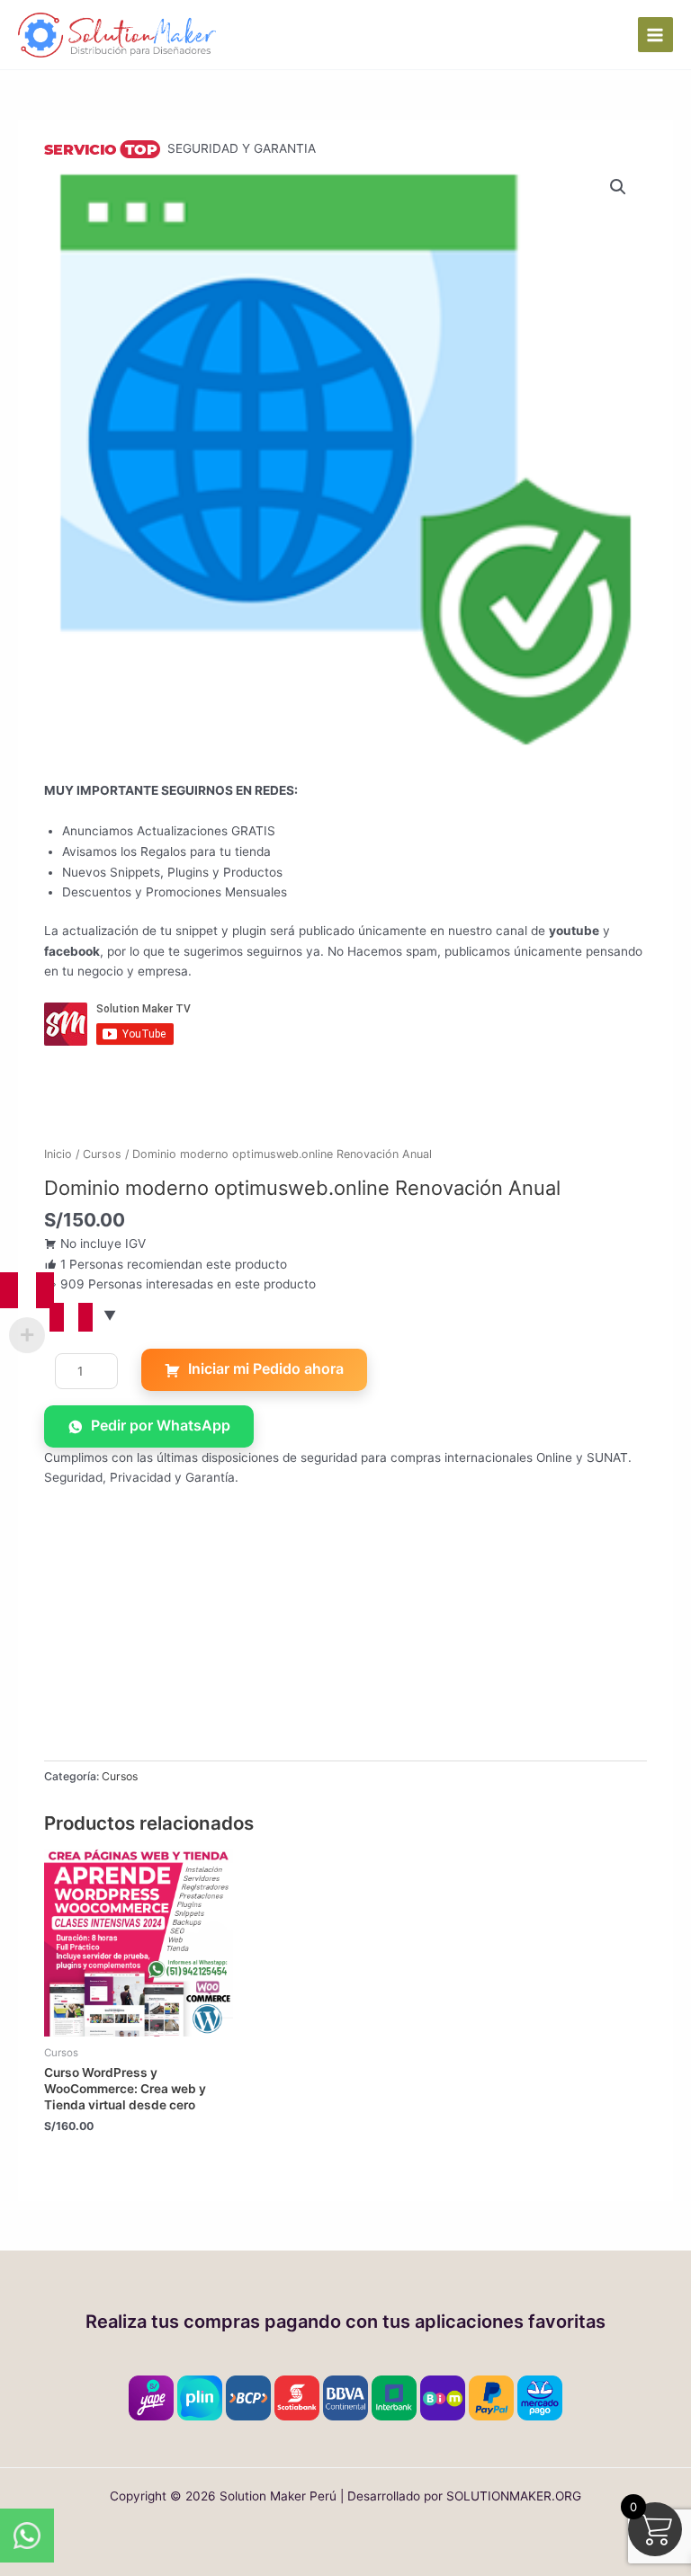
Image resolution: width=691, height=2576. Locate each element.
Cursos (102, 1154)
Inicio (58, 1154)
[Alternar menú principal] (655, 35)
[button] (618, 187)
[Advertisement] (345, 1635)
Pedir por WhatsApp (161, 1425)
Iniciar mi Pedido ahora (266, 1368)
